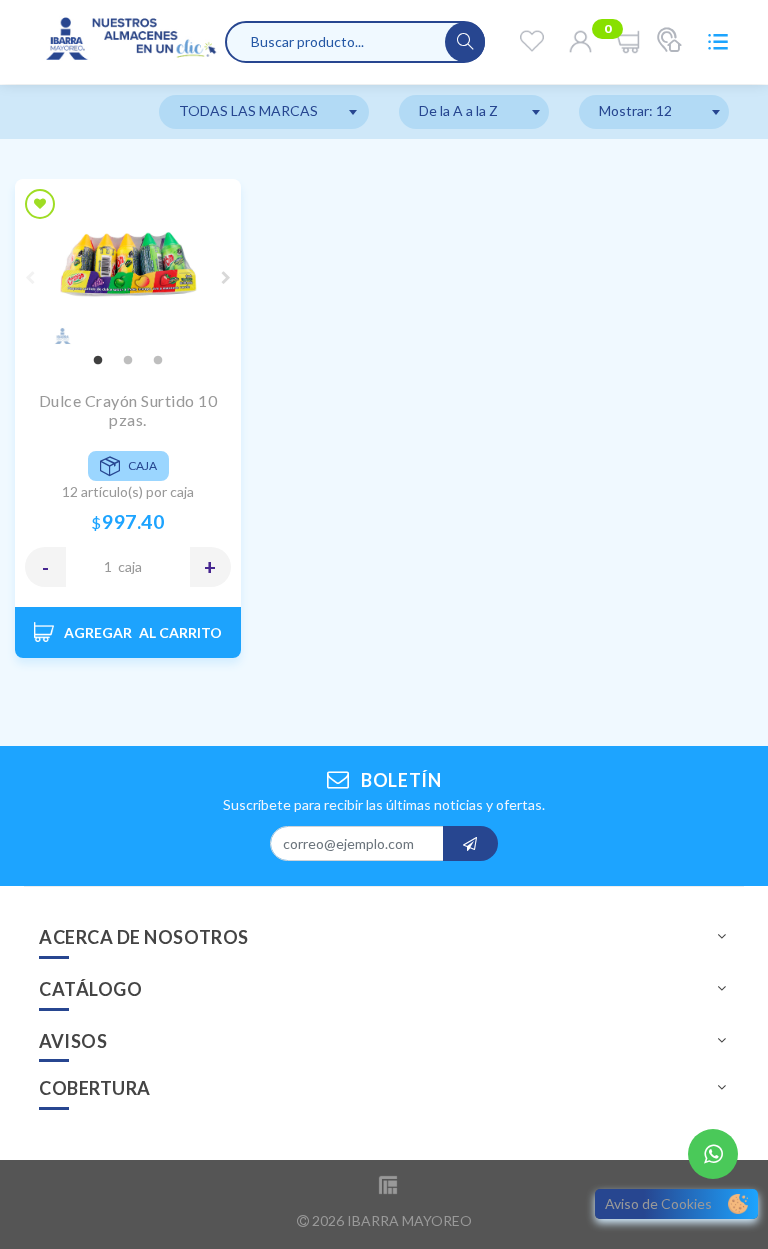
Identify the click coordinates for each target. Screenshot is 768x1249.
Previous (30, 278)
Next (226, 278)
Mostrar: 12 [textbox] (635, 110)
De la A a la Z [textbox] (458, 110)
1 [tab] (98, 361)
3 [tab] (158, 361)
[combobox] (264, 112)
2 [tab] (128, 361)
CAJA (130, 566)
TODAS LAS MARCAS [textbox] (248, 110)
